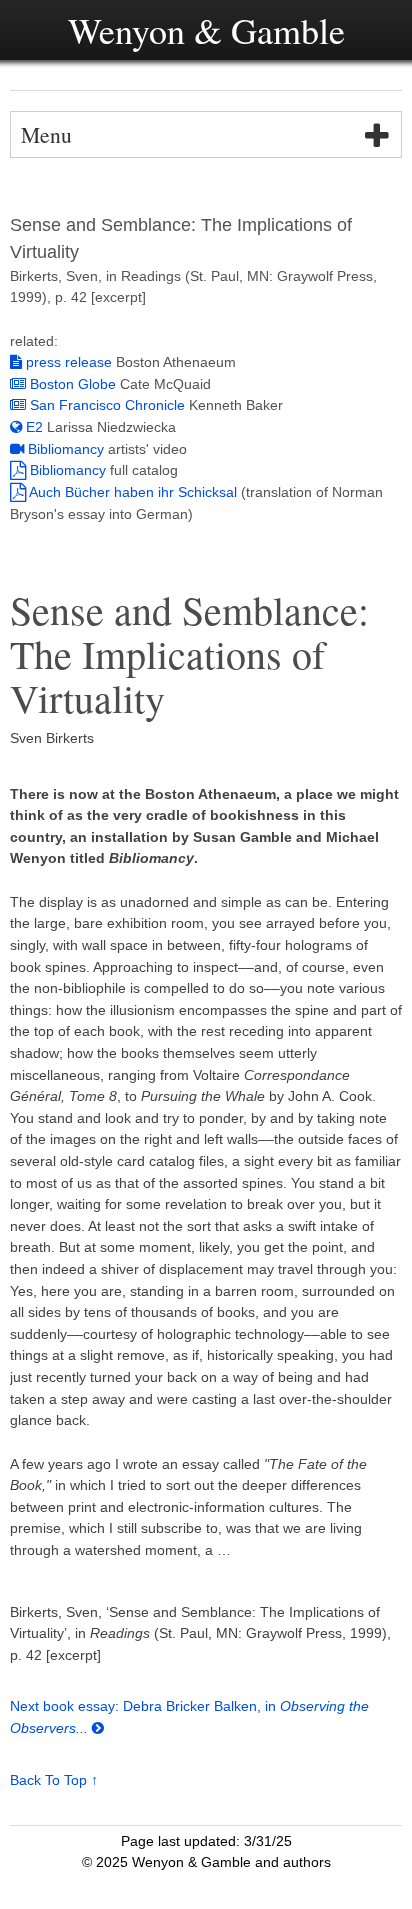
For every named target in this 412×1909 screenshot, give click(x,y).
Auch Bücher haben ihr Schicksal (133, 492)
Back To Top (48, 1780)
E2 (34, 427)
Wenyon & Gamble (206, 30)
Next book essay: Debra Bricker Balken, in (145, 1706)
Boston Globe (71, 384)
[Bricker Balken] (98, 1728)
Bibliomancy (66, 449)
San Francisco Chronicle (105, 405)
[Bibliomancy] (17, 449)
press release (67, 362)
